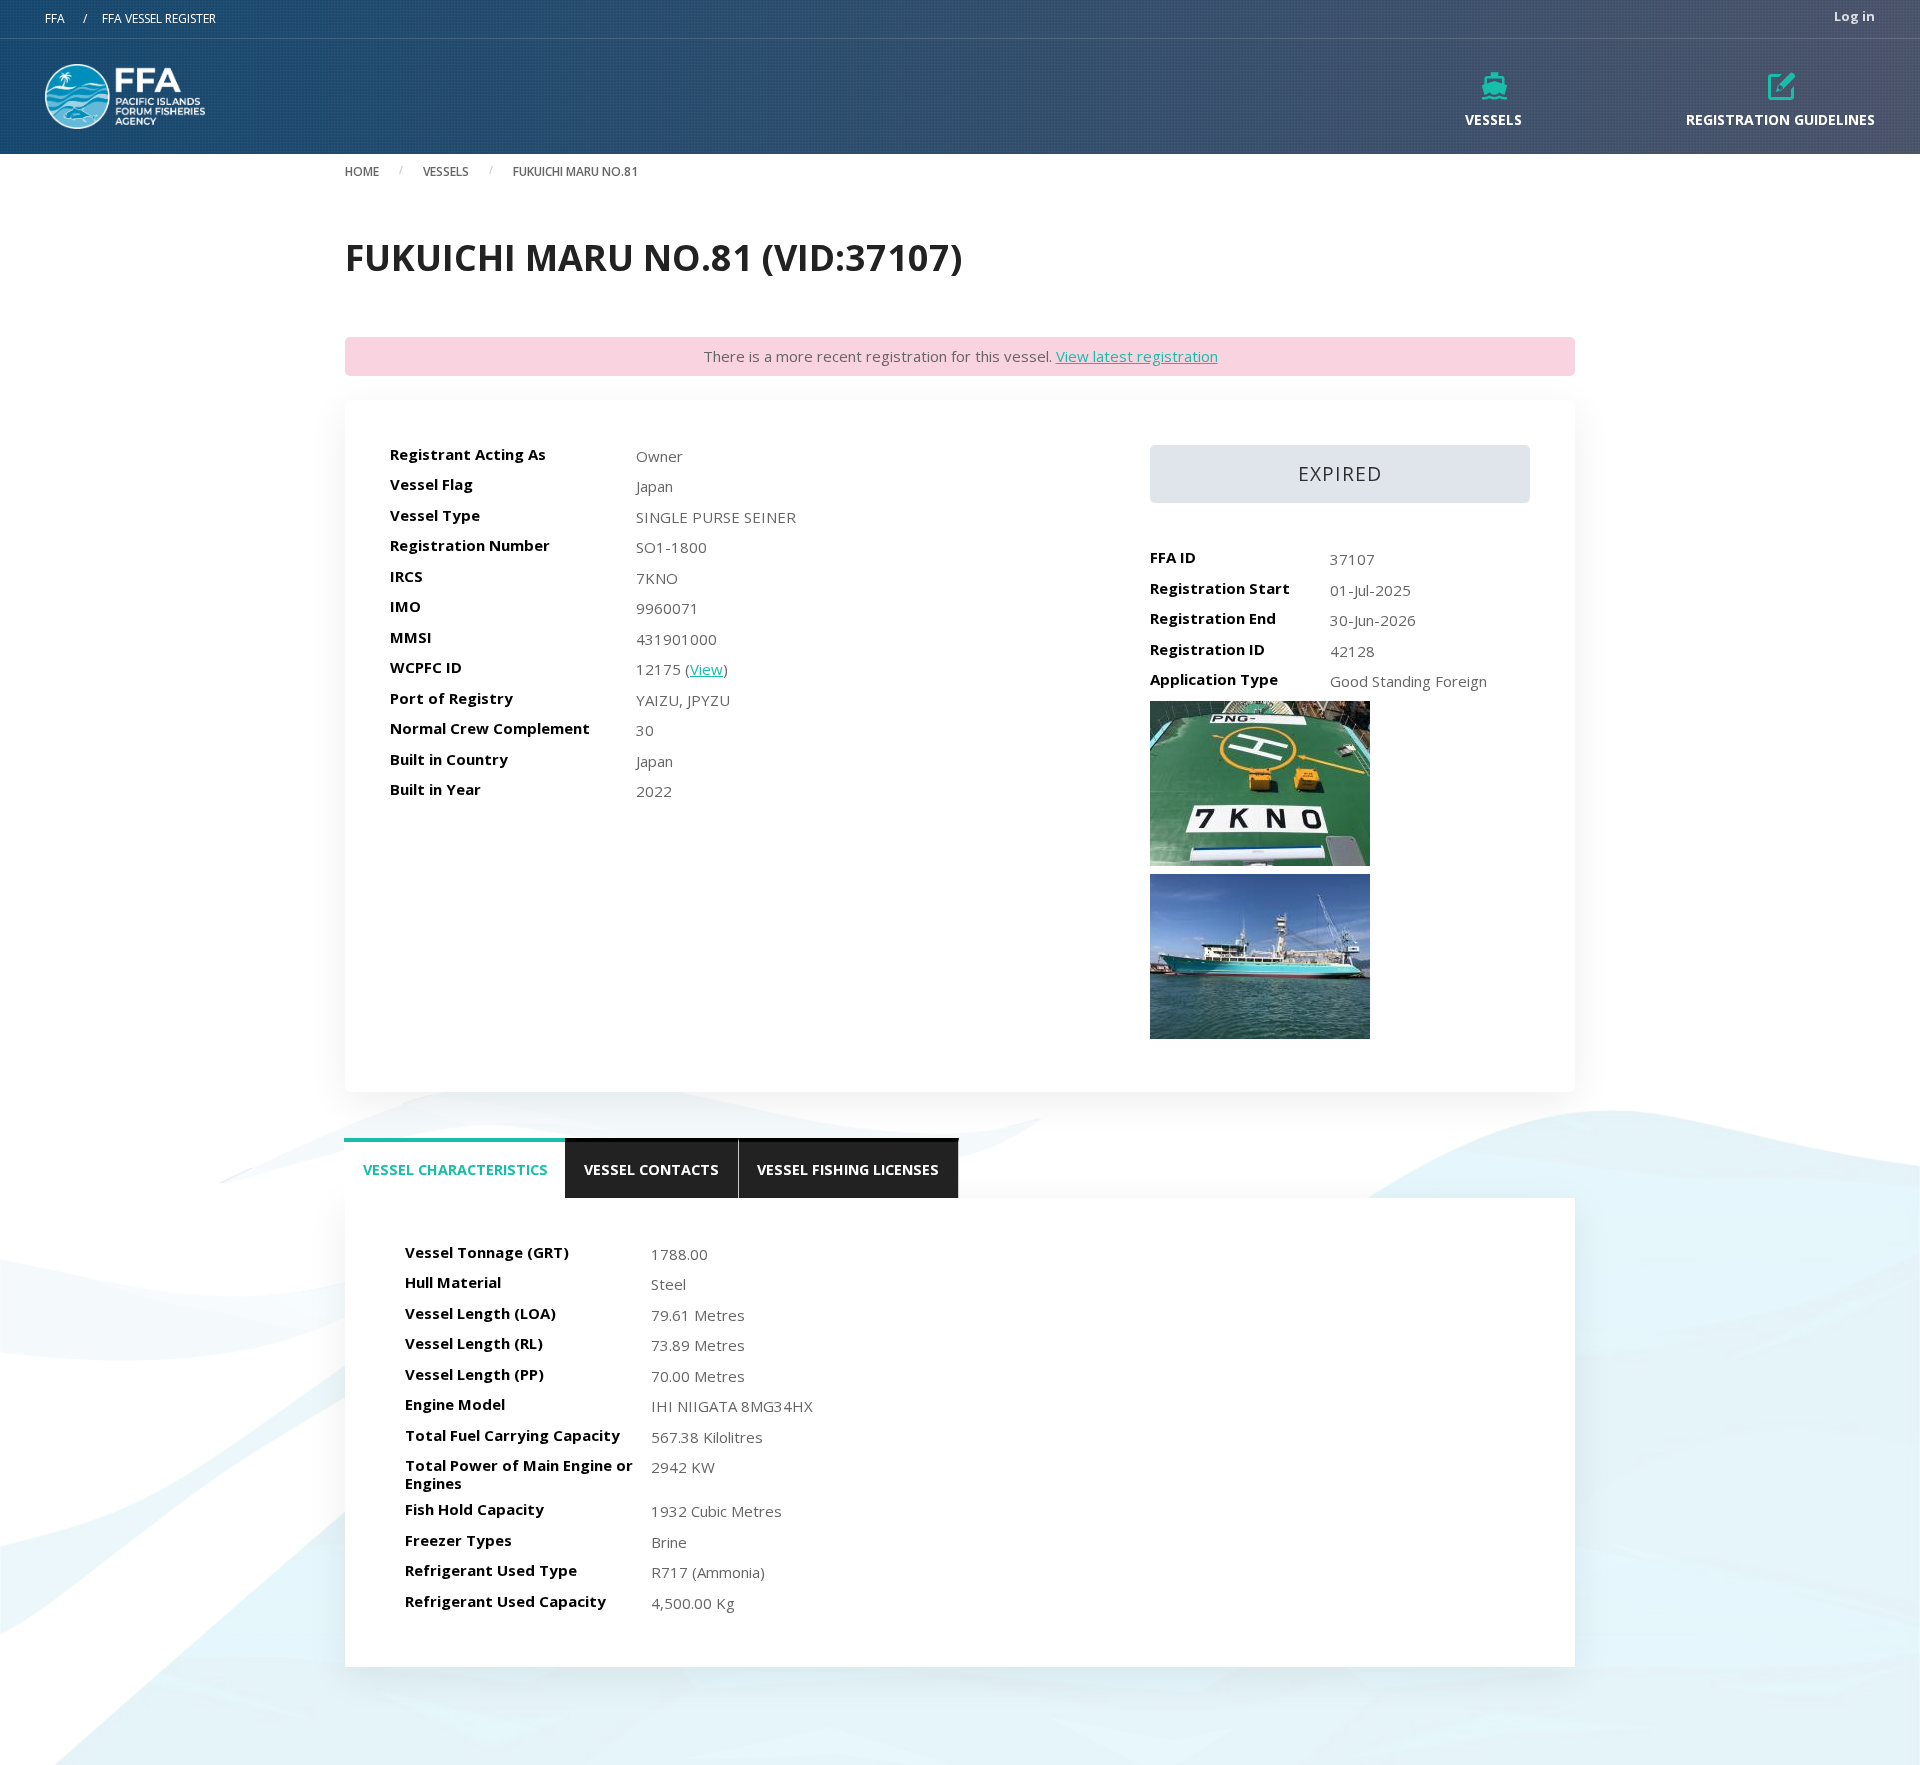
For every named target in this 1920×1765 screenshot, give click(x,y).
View (706, 669)
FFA (55, 18)
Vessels (1493, 119)
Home (362, 171)
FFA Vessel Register (159, 18)
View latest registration (1137, 356)
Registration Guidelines (1780, 119)
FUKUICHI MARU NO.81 (575, 171)
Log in (1854, 16)
